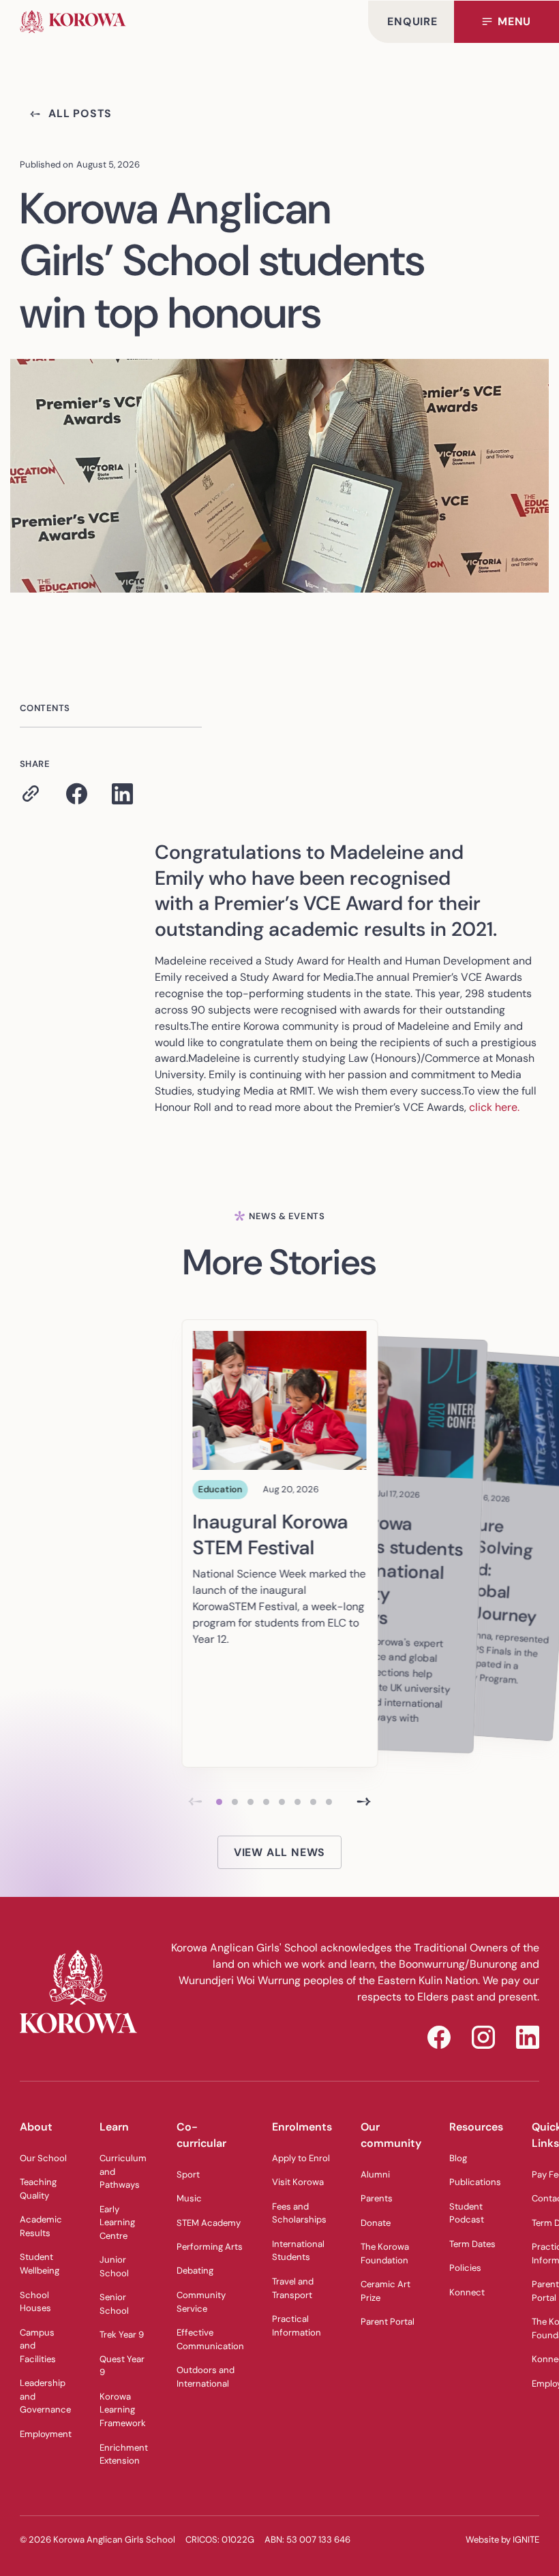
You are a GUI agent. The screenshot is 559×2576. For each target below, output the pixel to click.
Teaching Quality (38, 2189)
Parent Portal (388, 2322)
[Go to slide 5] (282, 1802)
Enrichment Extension (124, 2454)
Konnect (467, 2292)
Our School (43, 2158)
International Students (298, 2251)
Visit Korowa (298, 2182)
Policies (465, 2268)
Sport (188, 2174)
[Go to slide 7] (313, 1802)
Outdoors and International (206, 2377)
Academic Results (41, 2226)
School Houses (35, 2302)
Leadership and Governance (45, 2396)
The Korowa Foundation (385, 2253)
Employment (46, 2434)
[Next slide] (364, 1802)
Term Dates (472, 2244)
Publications (475, 2182)
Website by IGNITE (502, 2540)
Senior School (114, 2304)
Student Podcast (467, 2213)
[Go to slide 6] (298, 1802)
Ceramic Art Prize (386, 2291)
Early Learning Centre (117, 2222)
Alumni (375, 2174)
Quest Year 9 (122, 2366)
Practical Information (297, 2326)
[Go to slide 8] (329, 1802)
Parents (377, 2198)
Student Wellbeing (40, 2264)
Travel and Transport (293, 2288)
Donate (376, 2223)
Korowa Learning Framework (123, 2410)
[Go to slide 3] (251, 1802)
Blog (458, 2158)
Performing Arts (210, 2247)
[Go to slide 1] (219, 1802)
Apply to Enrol (301, 2158)
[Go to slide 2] (235, 1802)
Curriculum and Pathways (123, 2171)
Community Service (201, 2302)
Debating (195, 2271)
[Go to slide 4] (266, 1802)
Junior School (114, 2266)
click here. (494, 1107)
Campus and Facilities (38, 2346)
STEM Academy (209, 2223)
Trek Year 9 (122, 2335)
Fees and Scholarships (299, 2213)
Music (189, 2198)
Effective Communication (210, 2339)
